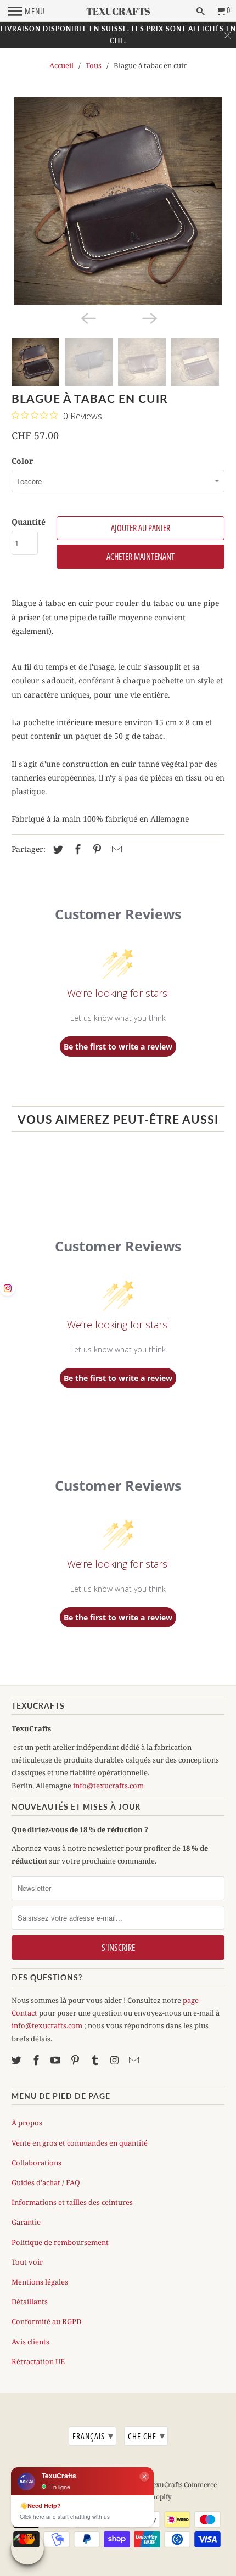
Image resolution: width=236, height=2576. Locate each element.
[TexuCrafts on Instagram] (116, 2060)
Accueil (61, 65)
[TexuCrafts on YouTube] (57, 2060)
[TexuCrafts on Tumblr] (96, 2060)
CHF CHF (147, 2435)
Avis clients (30, 2342)
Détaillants (30, 2302)
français (93, 2435)
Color (22, 461)
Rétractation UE (38, 2361)
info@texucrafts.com (108, 1786)
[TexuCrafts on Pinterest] (76, 2060)
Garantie (26, 2222)
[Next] (149, 317)
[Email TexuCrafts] (135, 2060)
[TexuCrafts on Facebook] (37, 2060)
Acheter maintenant (141, 557)
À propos (27, 2123)
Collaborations (36, 2163)
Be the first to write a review (118, 1046)
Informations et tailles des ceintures (72, 2202)
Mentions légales (40, 2282)
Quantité (29, 522)
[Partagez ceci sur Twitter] (57, 849)
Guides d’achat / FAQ (46, 2182)
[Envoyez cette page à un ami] (115, 849)
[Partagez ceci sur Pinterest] (95, 849)
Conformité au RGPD (46, 2321)
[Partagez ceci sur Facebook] (76, 849)
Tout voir (27, 2262)
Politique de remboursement (60, 2242)
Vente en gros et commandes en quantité (80, 2143)
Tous (94, 65)
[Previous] (87, 317)
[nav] (27, 11)
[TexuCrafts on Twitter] (18, 2060)
